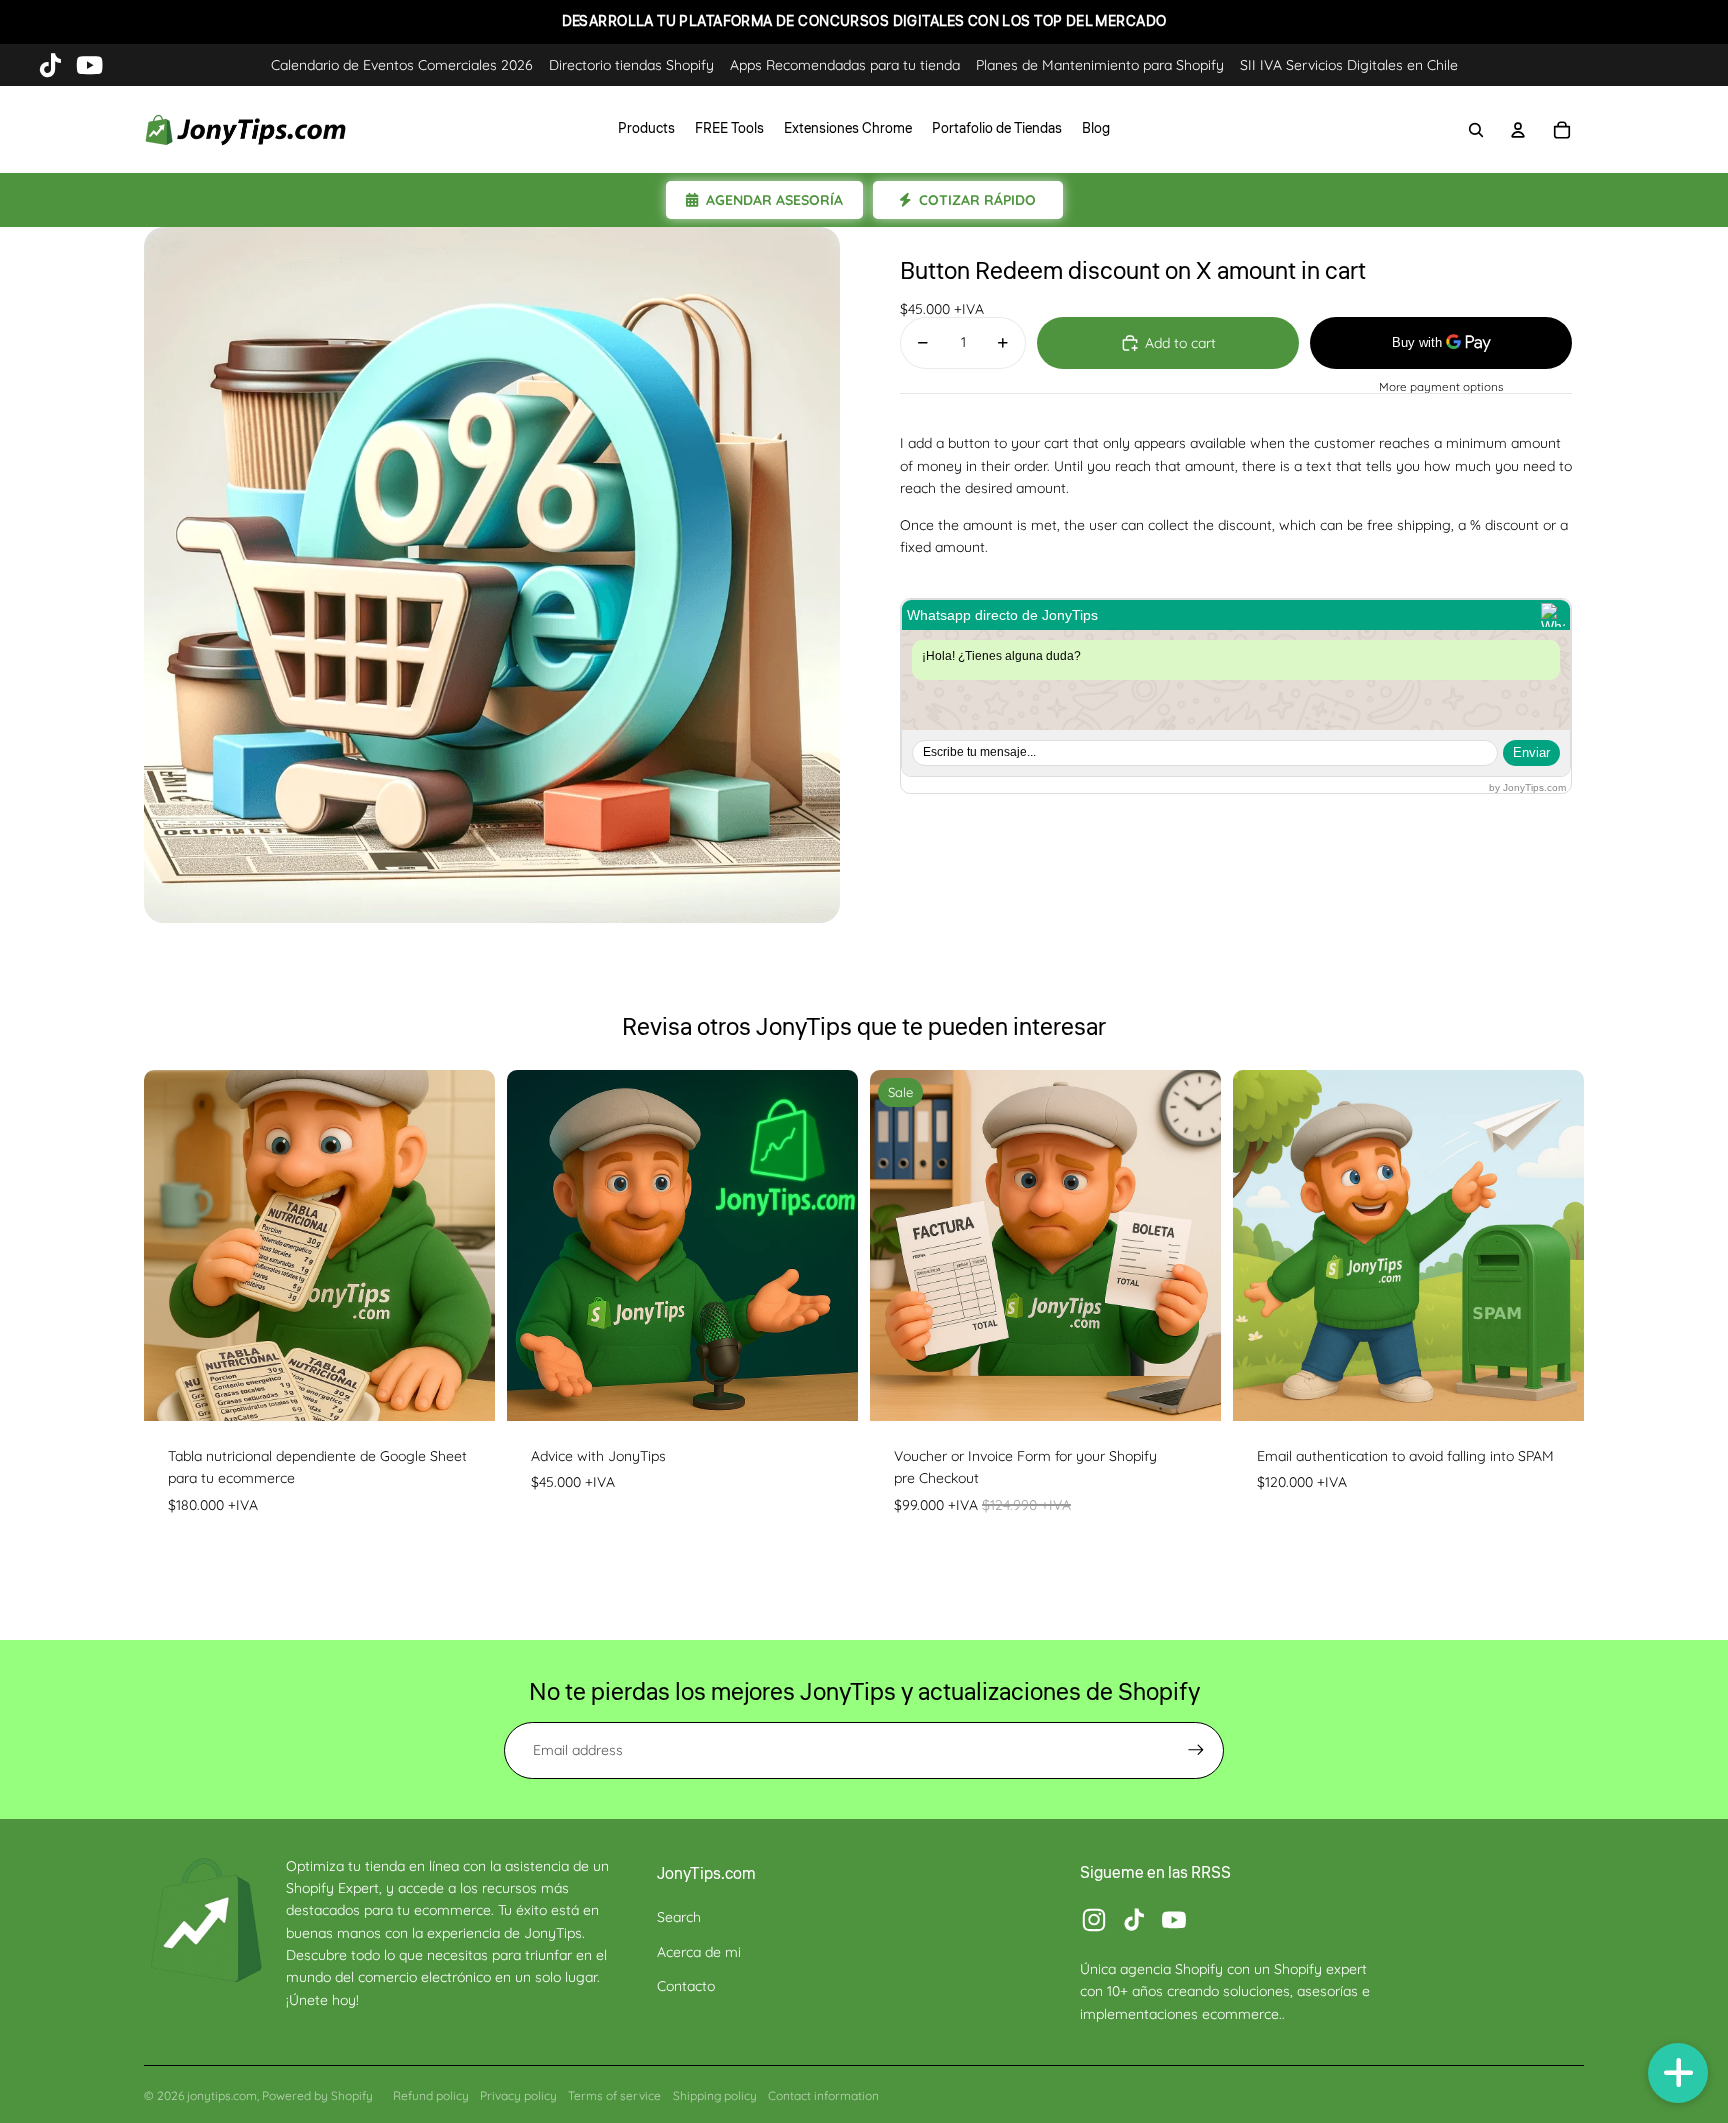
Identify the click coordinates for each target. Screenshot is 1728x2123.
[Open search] (1476, 130)
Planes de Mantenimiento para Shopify (1100, 65)
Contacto (686, 1986)
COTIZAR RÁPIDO (977, 200)
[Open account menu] (1518, 130)
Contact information (823, 2095)
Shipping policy (715, 2095)
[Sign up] (1196, 1750)
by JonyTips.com (1527, 787)
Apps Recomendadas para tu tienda (845, 65)
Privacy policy (518, 2095)
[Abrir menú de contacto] (1678, 2073)
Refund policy (431, 2095)
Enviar (1531, 752)
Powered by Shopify (317, 2095)
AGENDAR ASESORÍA (774, 200)
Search (679, 1917)
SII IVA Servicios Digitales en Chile (1349, 65)
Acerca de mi (699, 1952)
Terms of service (614, 2095)
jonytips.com (222, 2095)
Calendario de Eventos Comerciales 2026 (402, 65)
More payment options (1441, 387)
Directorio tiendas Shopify (631, 65)
